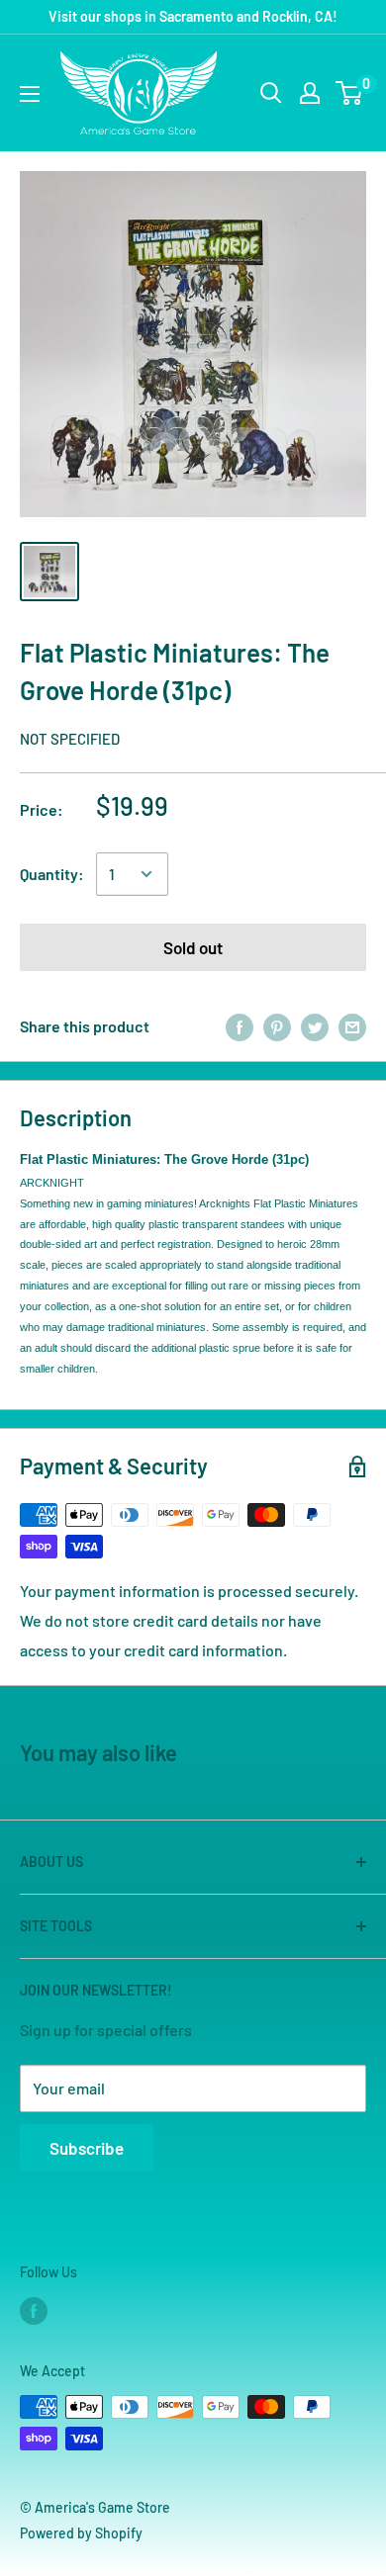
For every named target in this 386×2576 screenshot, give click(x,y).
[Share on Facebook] (240, 1026)
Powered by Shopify (81, 2533)
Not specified (70, 739)
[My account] (310, 93)
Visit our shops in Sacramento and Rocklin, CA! (193, 16)
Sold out (193, 947)
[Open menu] (30, 94)
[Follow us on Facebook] (34, 2310)
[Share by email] (352, 1026)
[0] (350, 93)
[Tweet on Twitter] (315, 1026)
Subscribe (87, 2148)
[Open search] (271, 93)
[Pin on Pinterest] (277, 1026)
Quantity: (52, 874)
